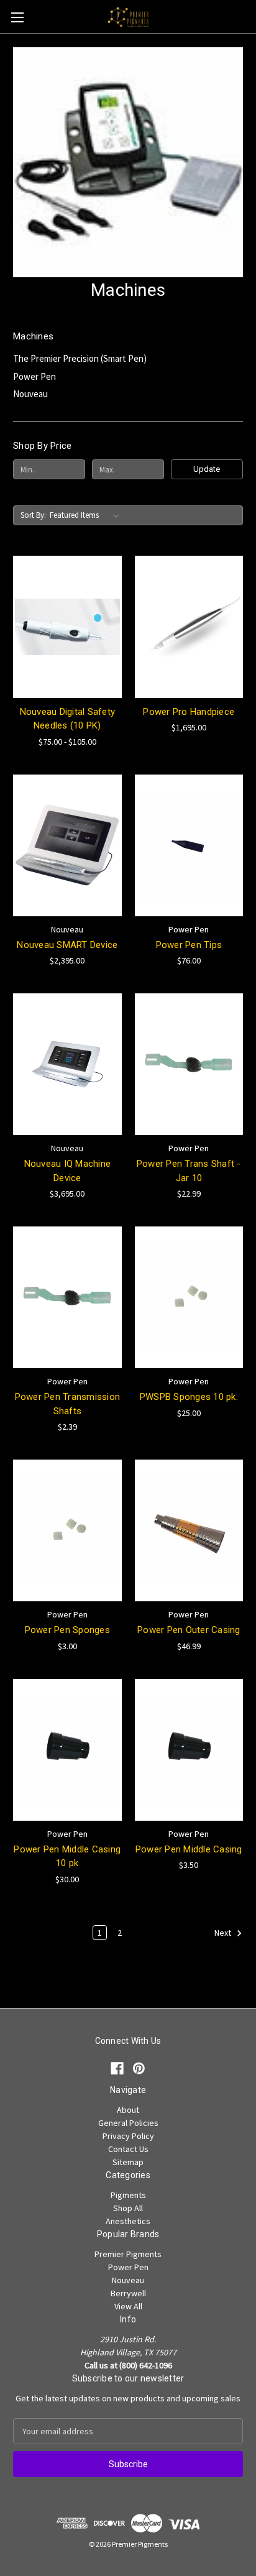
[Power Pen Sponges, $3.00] (67, 1530)
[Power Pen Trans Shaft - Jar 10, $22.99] (189, 1064)
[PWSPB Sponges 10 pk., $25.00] (189, 1297)
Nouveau (30, 394)
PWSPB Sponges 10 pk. (189, 1397)
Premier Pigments (128, 2254)
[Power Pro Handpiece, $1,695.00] (189, 627)
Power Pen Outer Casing (189, 1630)
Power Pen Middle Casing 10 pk (67, 1856)
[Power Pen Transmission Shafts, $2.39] (67, 1297)
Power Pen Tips (189, 945)
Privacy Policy (128, 2136)
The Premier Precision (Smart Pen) (80, 358)
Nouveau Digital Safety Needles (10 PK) (68, 719)
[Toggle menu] (17, 17)
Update (207, 469)
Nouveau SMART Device (67, 945)
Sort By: (33, 515)
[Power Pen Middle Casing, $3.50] (189, 1750)
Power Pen (34, 376)
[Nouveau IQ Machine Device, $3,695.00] (67, 1064)
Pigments (128, 2195)
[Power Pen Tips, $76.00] (189, 845)
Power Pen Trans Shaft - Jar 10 (189, 1171)
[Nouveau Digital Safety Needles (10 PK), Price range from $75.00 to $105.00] (67, 627)
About (128, 2110)
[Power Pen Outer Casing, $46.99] (189, 1530)
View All (128, 2306)
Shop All (128, 2208)
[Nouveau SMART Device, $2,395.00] (67, 845)
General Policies (128, 2123)
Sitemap (128, 2162)
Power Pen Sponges (67, 1630)
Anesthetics (128, 2221)
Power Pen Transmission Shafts (68, 1404)
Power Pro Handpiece (189, 712)
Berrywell (128, 2293)
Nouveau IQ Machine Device (68, 1171)
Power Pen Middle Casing (189, 1849)
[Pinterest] (139, 2068)
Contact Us (128, 2149)
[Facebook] (117, 2068)
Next (224, 1933)
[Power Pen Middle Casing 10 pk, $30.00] (67, 1750)
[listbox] (87, 515)
